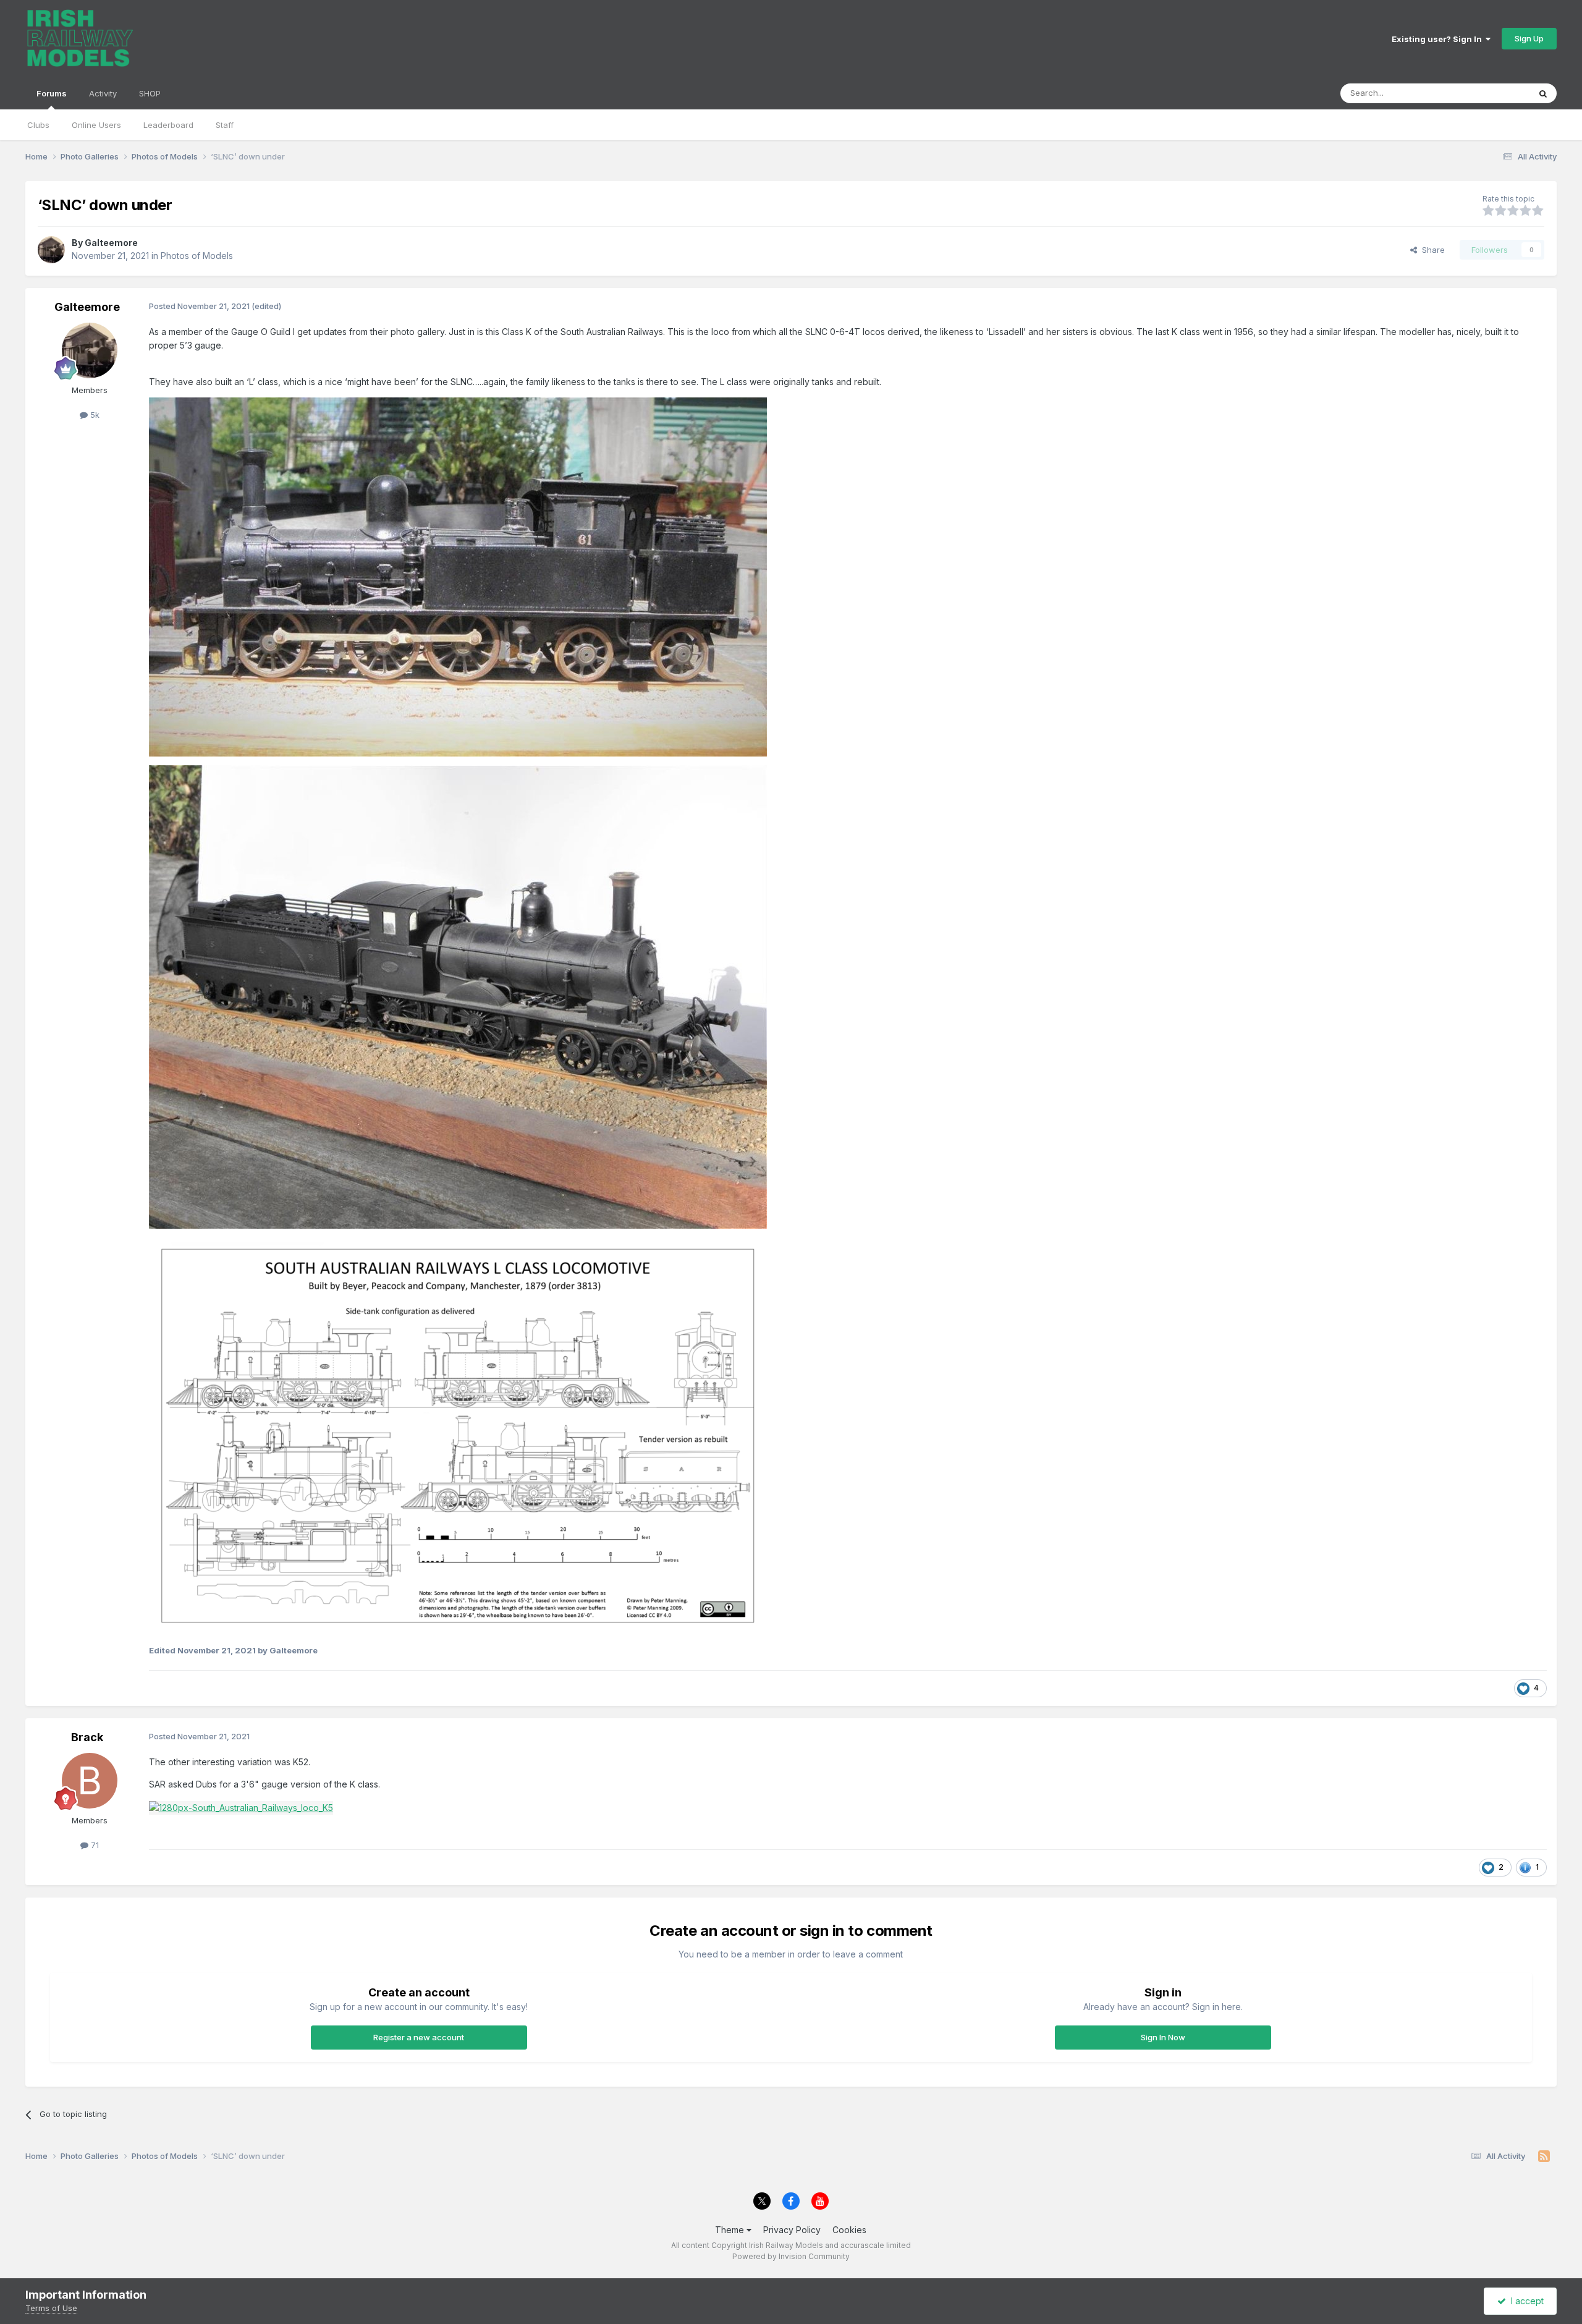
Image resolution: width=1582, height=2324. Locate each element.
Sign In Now (1163, 2037)
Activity (103, 93)
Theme (731, 2230)
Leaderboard (168, 125)
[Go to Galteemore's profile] (51, 250)
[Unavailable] (458, 576)
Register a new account (419, 2037)
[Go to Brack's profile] (90, 1781)
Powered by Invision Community (791, 2256)
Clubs (38, 125)
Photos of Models (197, 256)
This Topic (1493, 93)
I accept (1525, 2301)
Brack (87, 1737)
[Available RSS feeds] (1544, 2156)
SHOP (150, 93)
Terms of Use (51, 2308)
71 (94, 1845)
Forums (52, 93)
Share (1431, 250)
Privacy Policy (792, 2230)
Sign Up (1529, 38)
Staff (225, 125)
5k (94, 415)
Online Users (96, 125)
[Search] (1543, 93)
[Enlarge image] (241, 1807)
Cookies (849, 2230)
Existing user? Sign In (1439, 39)
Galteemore (111, 243)
